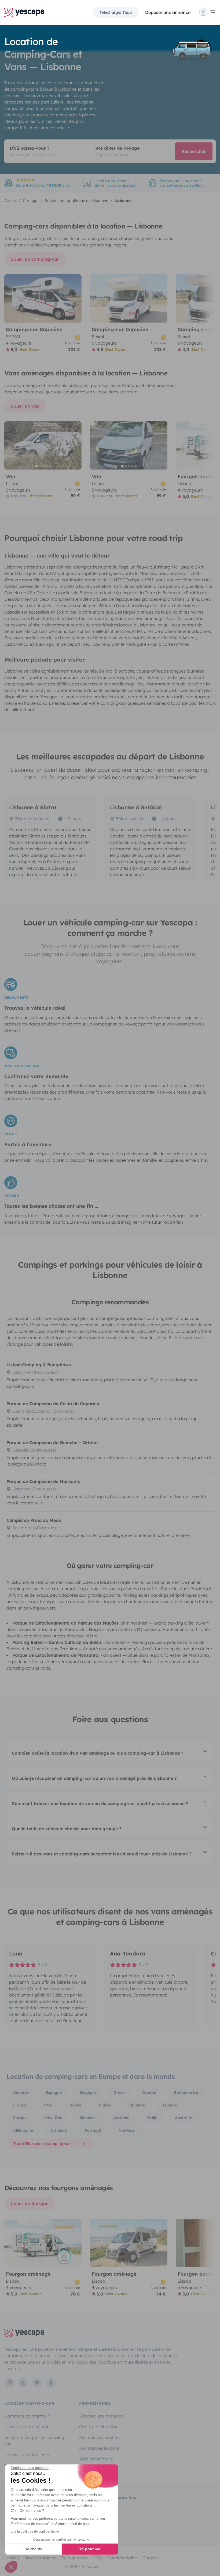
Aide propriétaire (96, 2459)
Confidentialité (122, 2558)
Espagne (54, 2092)
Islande (170, 2105)
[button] (11, 2567)
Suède (76, 2105)
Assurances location (99, 2437)
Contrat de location (99, 2427)
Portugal (93, 2130)
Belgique (88, 2092)
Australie (183, 2118)
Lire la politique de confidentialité (35, 2531)
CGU (97, 2558)
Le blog (12, 2558)
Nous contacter (40, 2558)
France (20, 2105)
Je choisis (34, 2549)
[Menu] (207, 12)
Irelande (59, 2130)
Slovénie (88, 2118)
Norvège (127, 2130)
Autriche (121, 2118)
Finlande (137, 2105)
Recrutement (74, 2558)
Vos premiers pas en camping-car (35, 2441)
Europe (20, 2118)
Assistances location (100, 2448)
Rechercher (194, 151)
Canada (21, 2092)
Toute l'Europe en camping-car (42, 2143)
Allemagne (23, 2130)
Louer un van (25, 406)
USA (48, 2105)
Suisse (105, 2105)
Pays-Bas (53, 2118)
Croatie (149, 2092)
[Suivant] (75, 298)
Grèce (119, 2092)
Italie (152, 2118)
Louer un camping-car (35, 259)
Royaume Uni (187, 2092)
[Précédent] (11, 298)
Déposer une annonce (168, 12)
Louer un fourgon (30, 2204)
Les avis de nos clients (27, 2455)
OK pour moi (90, 2549)
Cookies (151, 2558)
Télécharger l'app (116, 12)
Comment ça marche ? (27, 2416)
